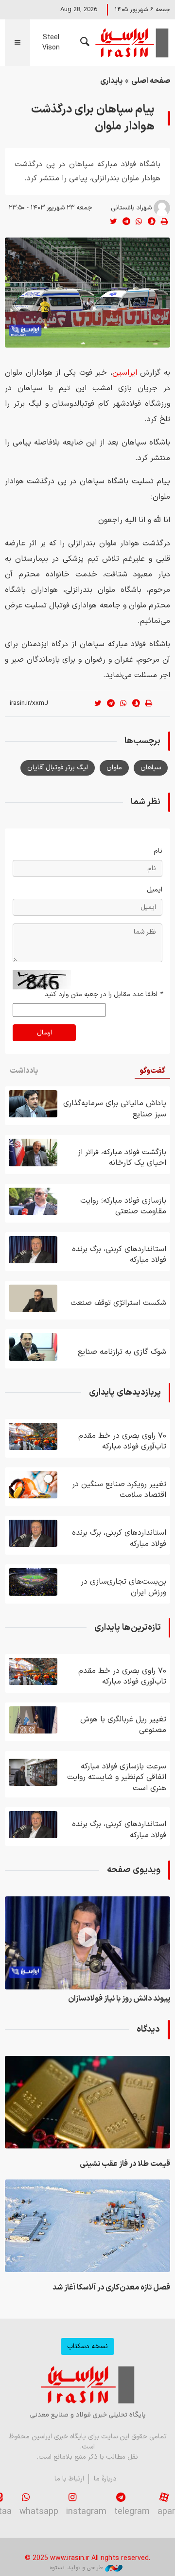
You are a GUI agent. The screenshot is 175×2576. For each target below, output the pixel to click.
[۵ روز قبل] (33, 1582)
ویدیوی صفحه (134, 1870)
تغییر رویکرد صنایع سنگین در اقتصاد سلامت (119, 1490)
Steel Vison (51, 43)
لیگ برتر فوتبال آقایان (58, 768)
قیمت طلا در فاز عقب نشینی (125, 2164)
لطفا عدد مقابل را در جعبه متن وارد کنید (104, 994)
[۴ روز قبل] (33, 1347)
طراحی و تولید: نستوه (76, 2568)
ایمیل (155, 890)
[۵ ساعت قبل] (87, 2226)
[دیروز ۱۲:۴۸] (33, 1720)
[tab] (152, 1071)
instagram (86, 2512)
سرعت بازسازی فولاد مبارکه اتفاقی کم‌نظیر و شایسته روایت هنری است (117, 1777)
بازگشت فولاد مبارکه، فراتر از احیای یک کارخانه (122, 1158)
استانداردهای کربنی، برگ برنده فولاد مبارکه (119, 1255)
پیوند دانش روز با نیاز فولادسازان (119, 1999)
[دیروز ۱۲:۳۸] (33, 1772)
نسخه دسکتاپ (87, 2346)
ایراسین (131, 43)
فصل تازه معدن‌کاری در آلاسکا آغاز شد (111, 2288)
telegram (132, 2512)
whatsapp (39, 2512)
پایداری (111, 81)
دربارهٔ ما (105, 2479)
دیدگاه (148, 2029)
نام (158, 851)
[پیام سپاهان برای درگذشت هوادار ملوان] (87, 293)
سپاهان (151, 768)
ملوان (114, 768)
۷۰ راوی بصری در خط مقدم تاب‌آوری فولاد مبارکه (122, 1441)
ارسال (44, 1033)
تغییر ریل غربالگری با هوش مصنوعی (123, 1725)
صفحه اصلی (151, 81)
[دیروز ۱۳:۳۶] (33, 1436)
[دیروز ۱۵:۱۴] (33, 1104)
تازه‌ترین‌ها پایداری (128, 1628)
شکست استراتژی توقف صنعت (118, 1303)
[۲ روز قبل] (33, 1152)
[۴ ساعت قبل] (87, 2102)
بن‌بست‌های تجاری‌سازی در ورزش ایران (123, 1587)
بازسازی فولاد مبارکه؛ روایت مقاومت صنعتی (123, 1206)
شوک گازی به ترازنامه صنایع (122, 1352)
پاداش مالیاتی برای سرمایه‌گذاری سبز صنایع (115, 1109)
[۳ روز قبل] (33, 1201)
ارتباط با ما (69, 2479)
